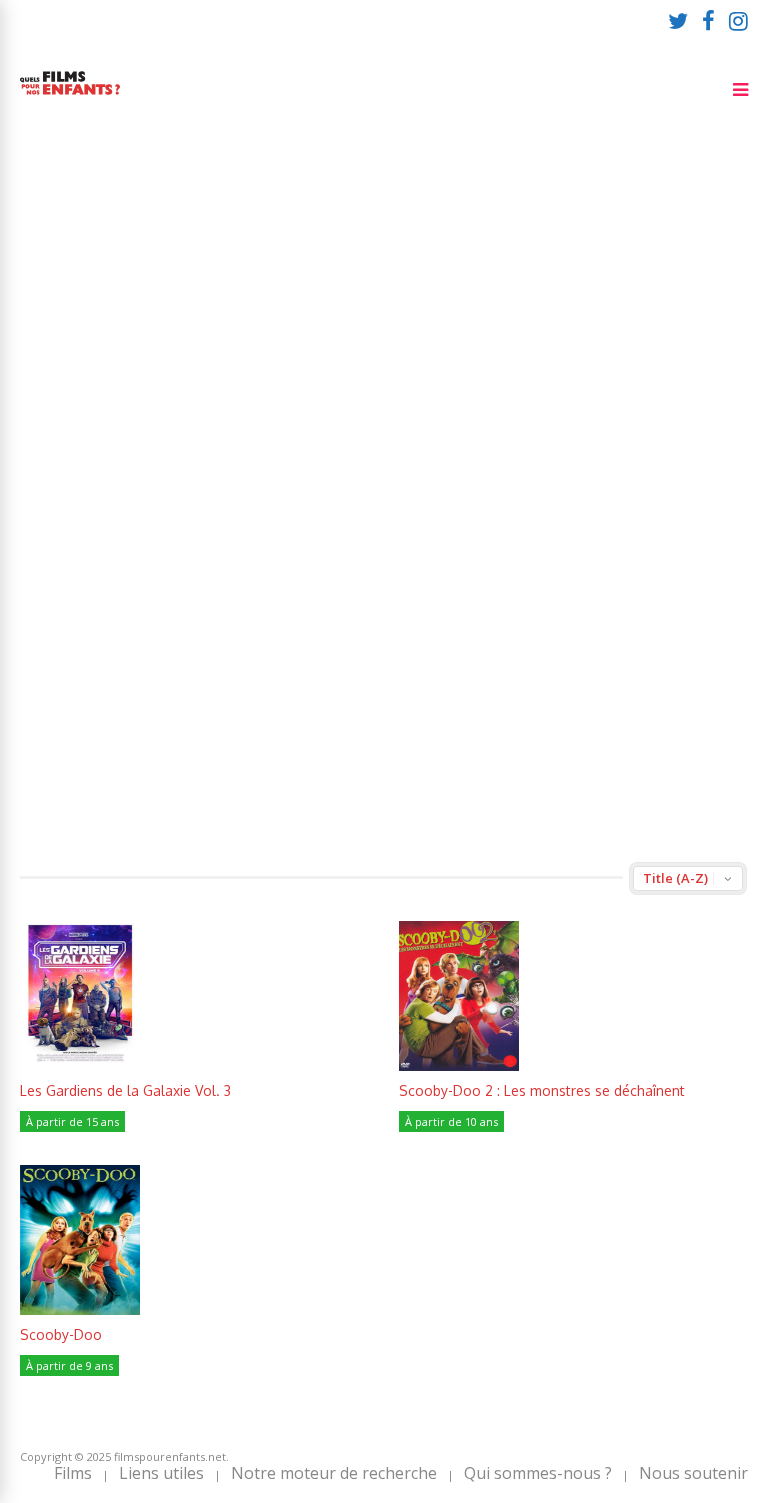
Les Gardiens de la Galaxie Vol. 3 (125, 1090)
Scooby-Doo (61, 1334)
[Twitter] (678, 20)
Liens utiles (161, 1473)
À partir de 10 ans (451, 1121)
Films (73, 1473)
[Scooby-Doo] (80, 1309)
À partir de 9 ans (69, 1365)
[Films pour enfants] (70, 98)
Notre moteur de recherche (334, 1473)
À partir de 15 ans (72, 1121)
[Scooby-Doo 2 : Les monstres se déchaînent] (459, 1065)
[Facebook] (708, 20)
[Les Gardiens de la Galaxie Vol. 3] (80, 1065)
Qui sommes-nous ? (538, 1473)
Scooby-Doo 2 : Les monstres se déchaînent (542, 1090)
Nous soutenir (693, 1473)
